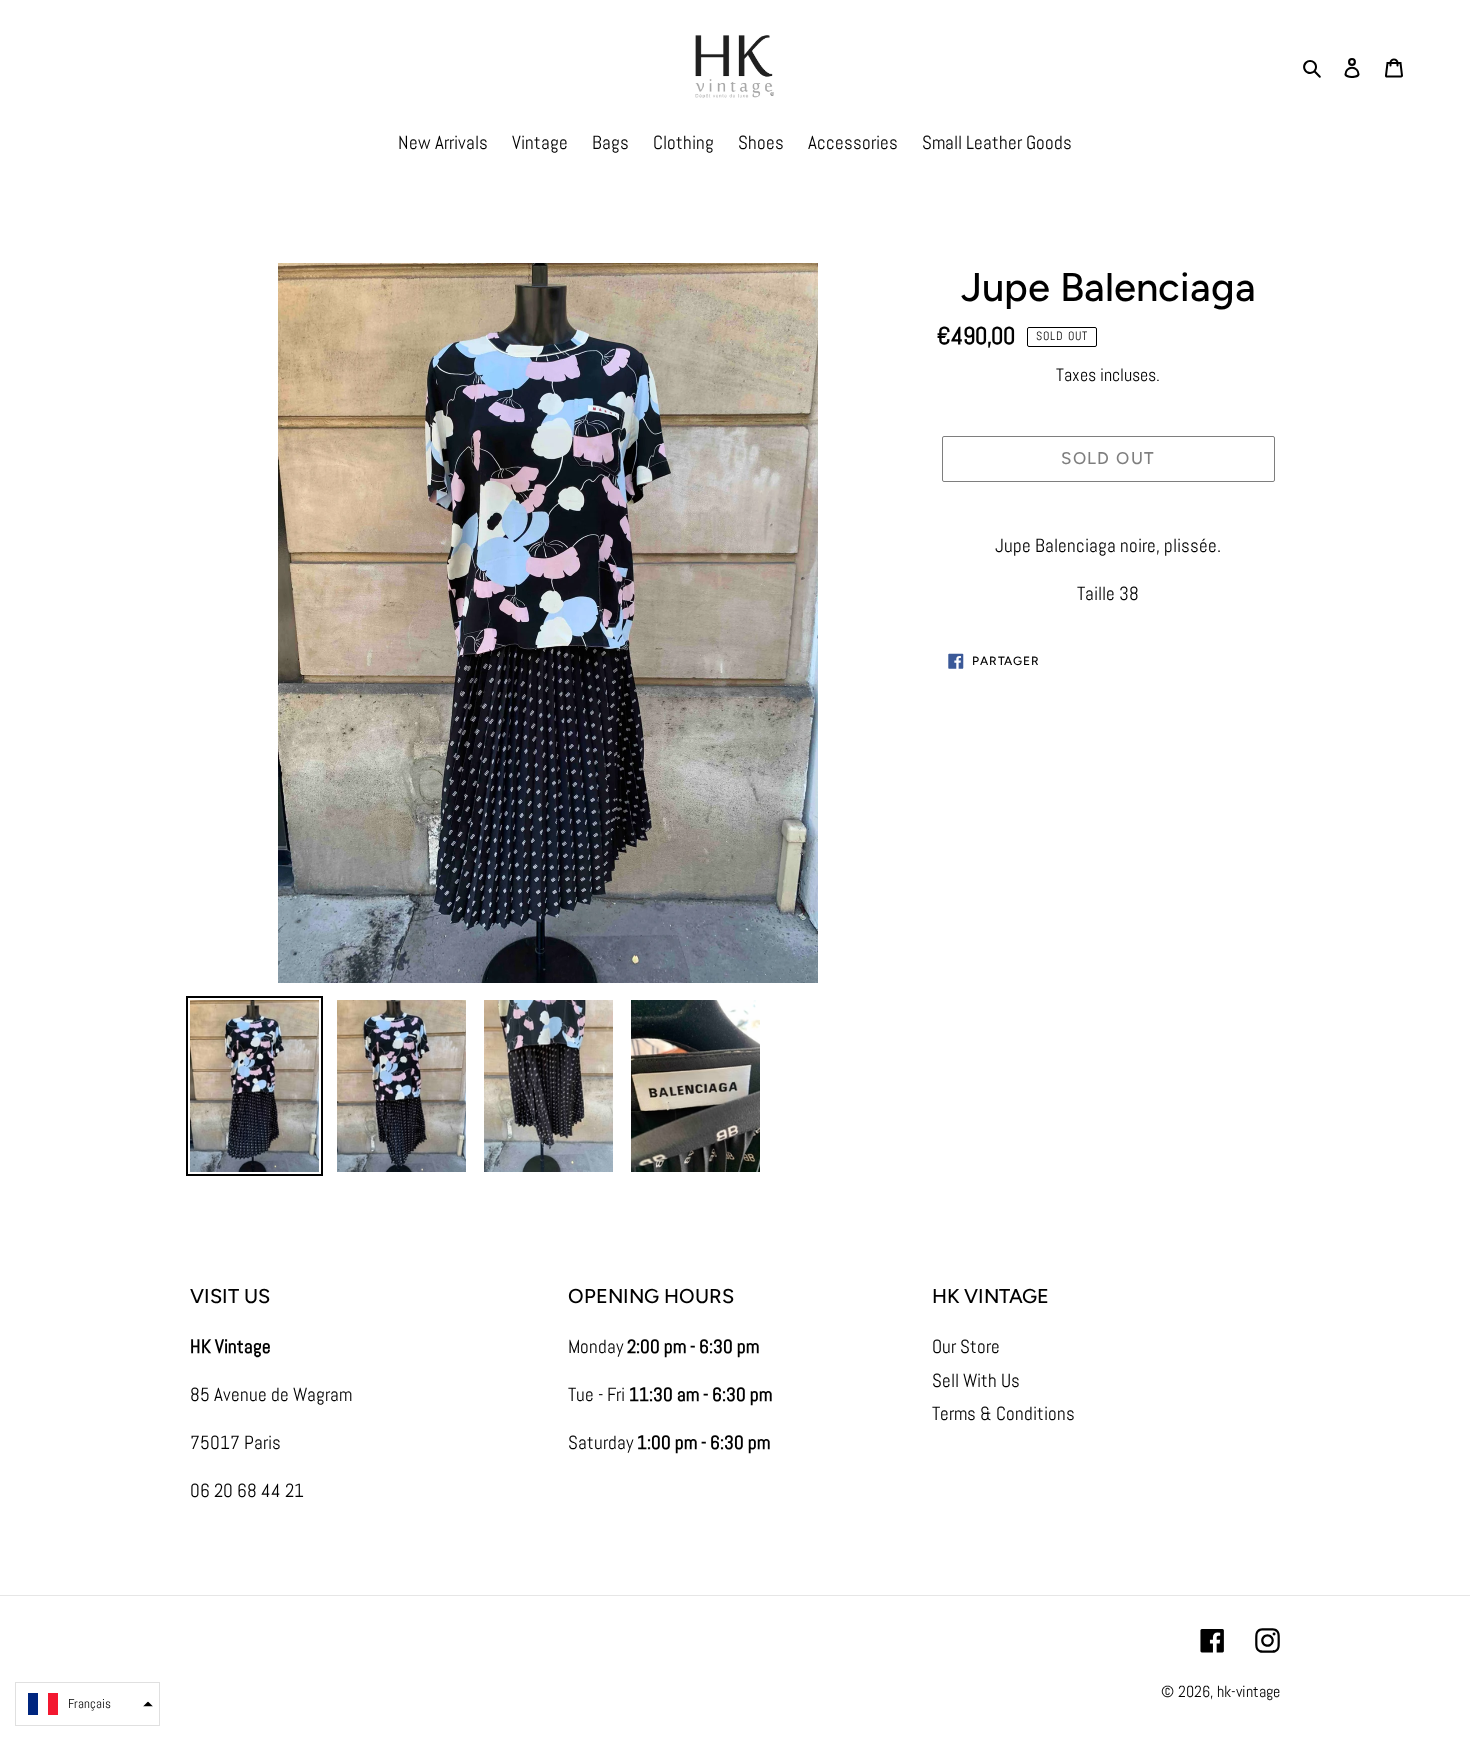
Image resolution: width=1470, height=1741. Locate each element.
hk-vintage (1248, 1691)
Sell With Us (976, 1380)
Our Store (966, 1346)
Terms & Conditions (1003, 1413)
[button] (87, 1704)
